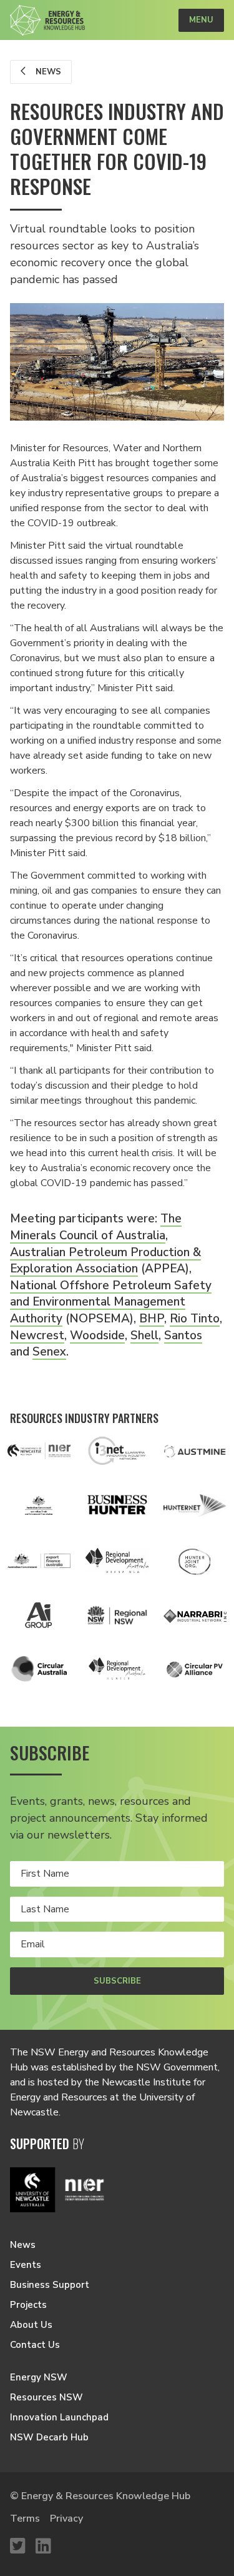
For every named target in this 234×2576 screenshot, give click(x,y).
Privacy (66, 2519)
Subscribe (117, 1981)
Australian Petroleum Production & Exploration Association (105, 1261)
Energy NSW (39, 2377)
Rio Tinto (195, 1319)
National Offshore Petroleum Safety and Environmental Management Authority (111, 1302)
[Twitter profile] (18, 2547)
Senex (49, 1352)
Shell (144, 1335)
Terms (25, 2519)
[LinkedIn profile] (43, 2547)
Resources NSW (46, 2397)
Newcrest (37, 1335)
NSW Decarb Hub (49, 2437)
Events (26, 2265)
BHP (152, 1319)
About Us (31, 2325)
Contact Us (35, 2345)
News (47, 72)
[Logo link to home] (47, 20)
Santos (183, 1335)
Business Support (50, 2285)
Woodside (97, 1335)
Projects (28, 2305)
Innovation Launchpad (59, 2417)
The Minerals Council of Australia (96, 1227)
